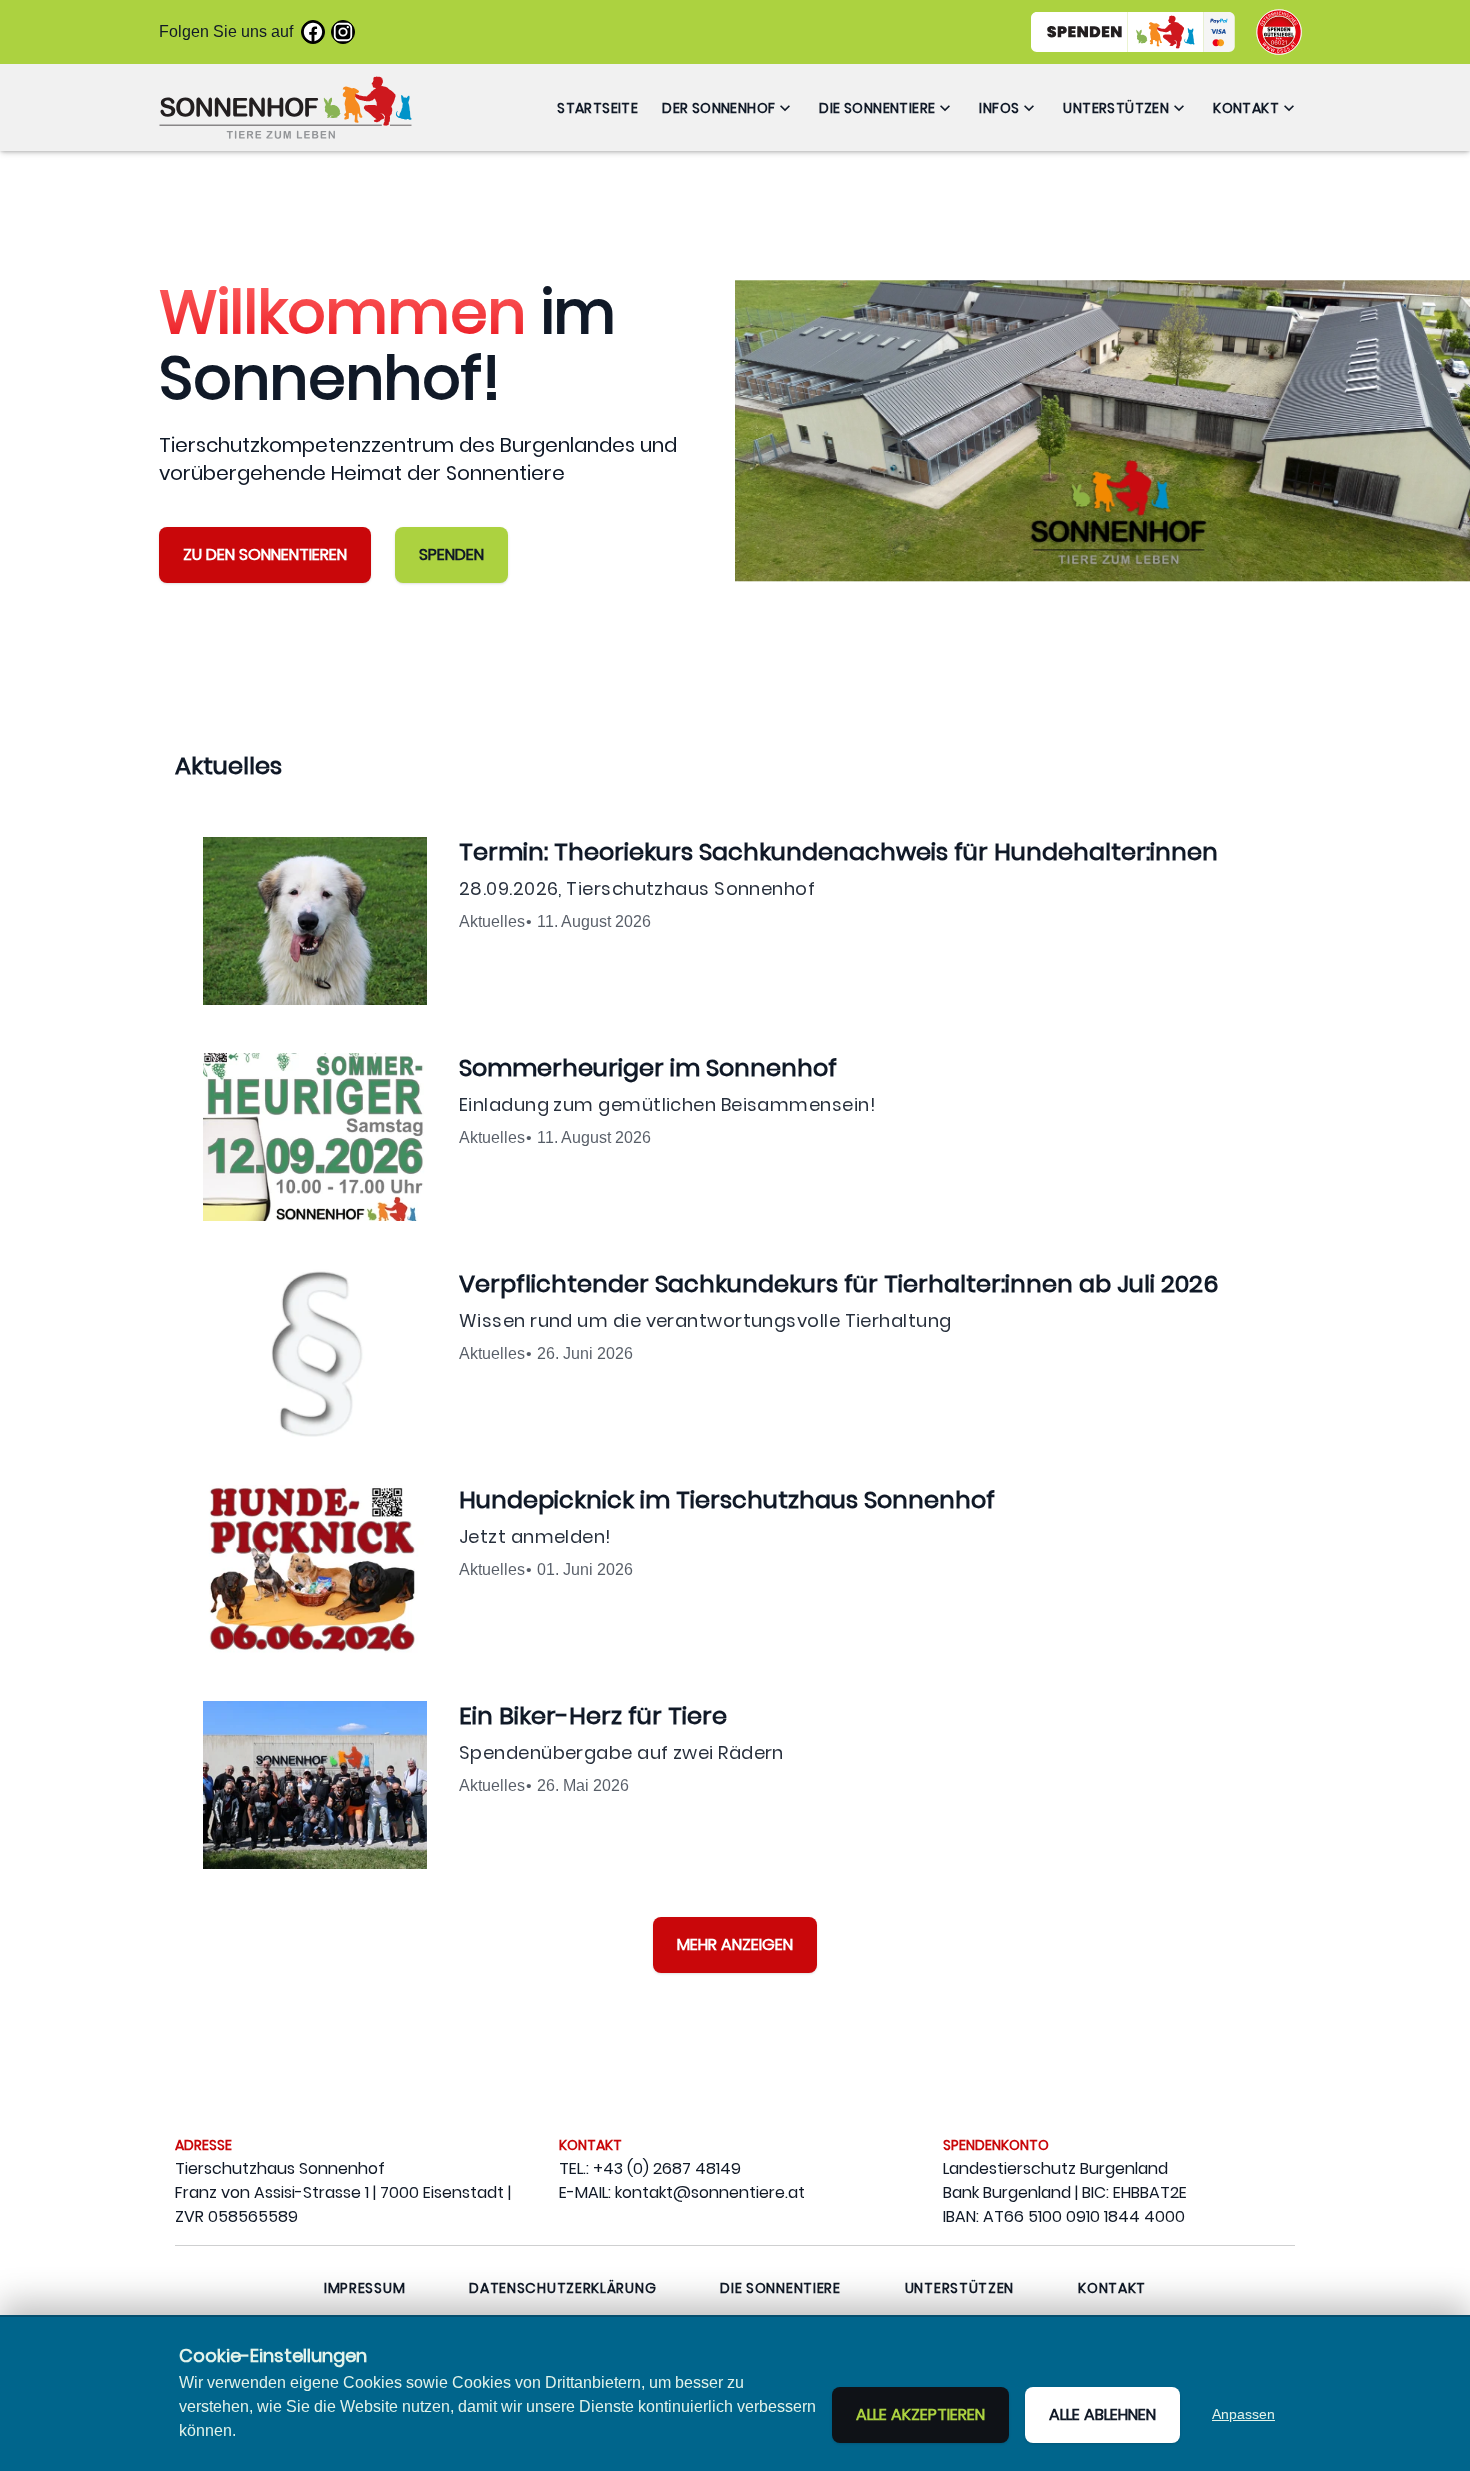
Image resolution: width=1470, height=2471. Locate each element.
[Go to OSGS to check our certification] (1279, 32)
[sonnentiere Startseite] (285, 107)
